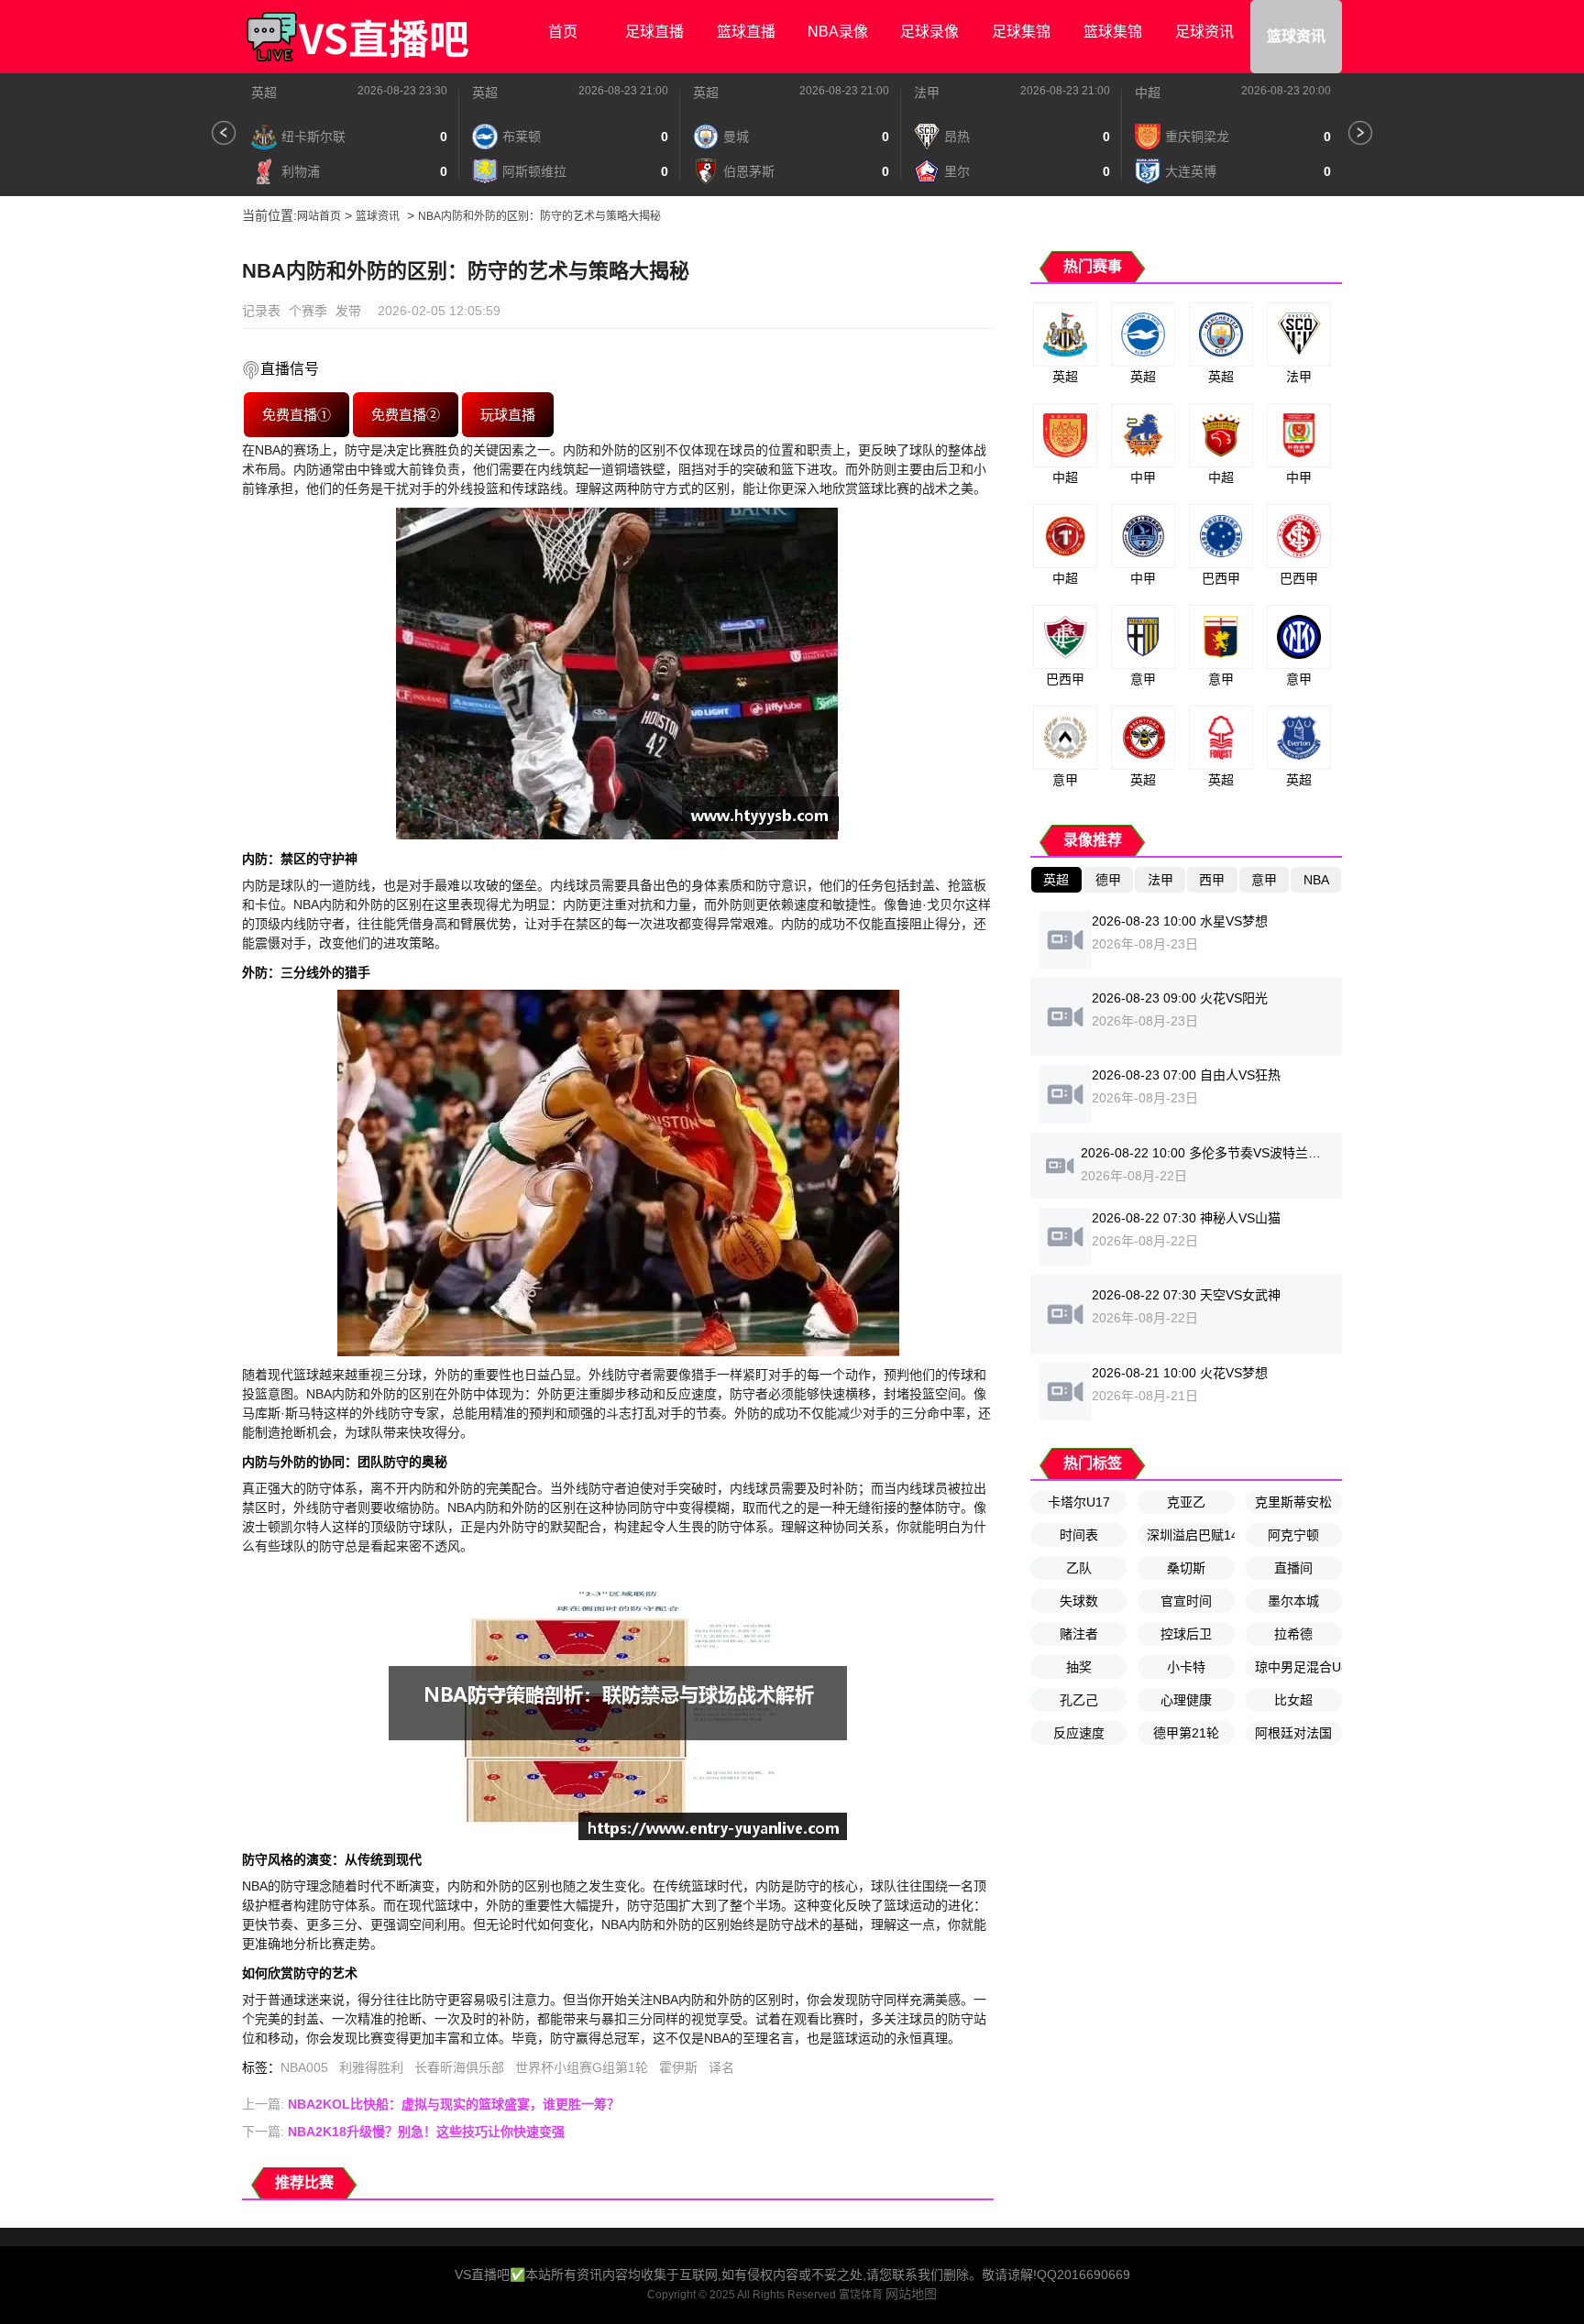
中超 (1148, 93)
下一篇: (403, 2132)
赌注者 (1079, 1634)
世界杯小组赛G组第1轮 (582, 2067)
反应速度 (1079, 1733)
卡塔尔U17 (1079, 1502)
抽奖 (1079, 1667)
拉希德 (1293, 1634)
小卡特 (1186, 1667)
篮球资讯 (1296, 36)
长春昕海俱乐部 (459, 2067)
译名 (721, 2067)
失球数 (1079, 1601)
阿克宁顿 (1293, 1535)
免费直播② (405, 415)
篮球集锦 (1113, 32)
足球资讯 (1204, 32)
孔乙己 (1079, 1700)
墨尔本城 (1293, 1601)
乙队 (1079, 1568)
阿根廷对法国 (1293, 1733)
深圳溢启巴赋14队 (1190, 1535)
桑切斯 (1186, 1568)
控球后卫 (1186, 1634)
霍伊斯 (678, 2067)
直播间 (1293, 1568)
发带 (348, 311)
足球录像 (929, 32)
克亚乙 (1186, 1502)
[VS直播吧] (357, 37)
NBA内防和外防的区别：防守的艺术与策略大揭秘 (539, 216)
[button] (224, 133)
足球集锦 (1021, 32)
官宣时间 (1186, 1601)
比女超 (1293, 1700)
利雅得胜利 (371, 2067)
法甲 (927, 93)
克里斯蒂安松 (1293, 1502)
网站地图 (911, 2294)
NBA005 (304, 2067)
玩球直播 (508, 415)
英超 (264, 93)
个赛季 (308, 311)
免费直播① (296, 415)
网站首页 (319, 216)
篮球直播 (746, 32)
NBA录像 (838, 32)
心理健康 (1186, 1700)
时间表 (1079, 1535)
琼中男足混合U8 (1298, 1667)
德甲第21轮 (1186, 1733)
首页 (563, 32)
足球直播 (654, 32)
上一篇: (431, 2104)
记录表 (261, 311)
